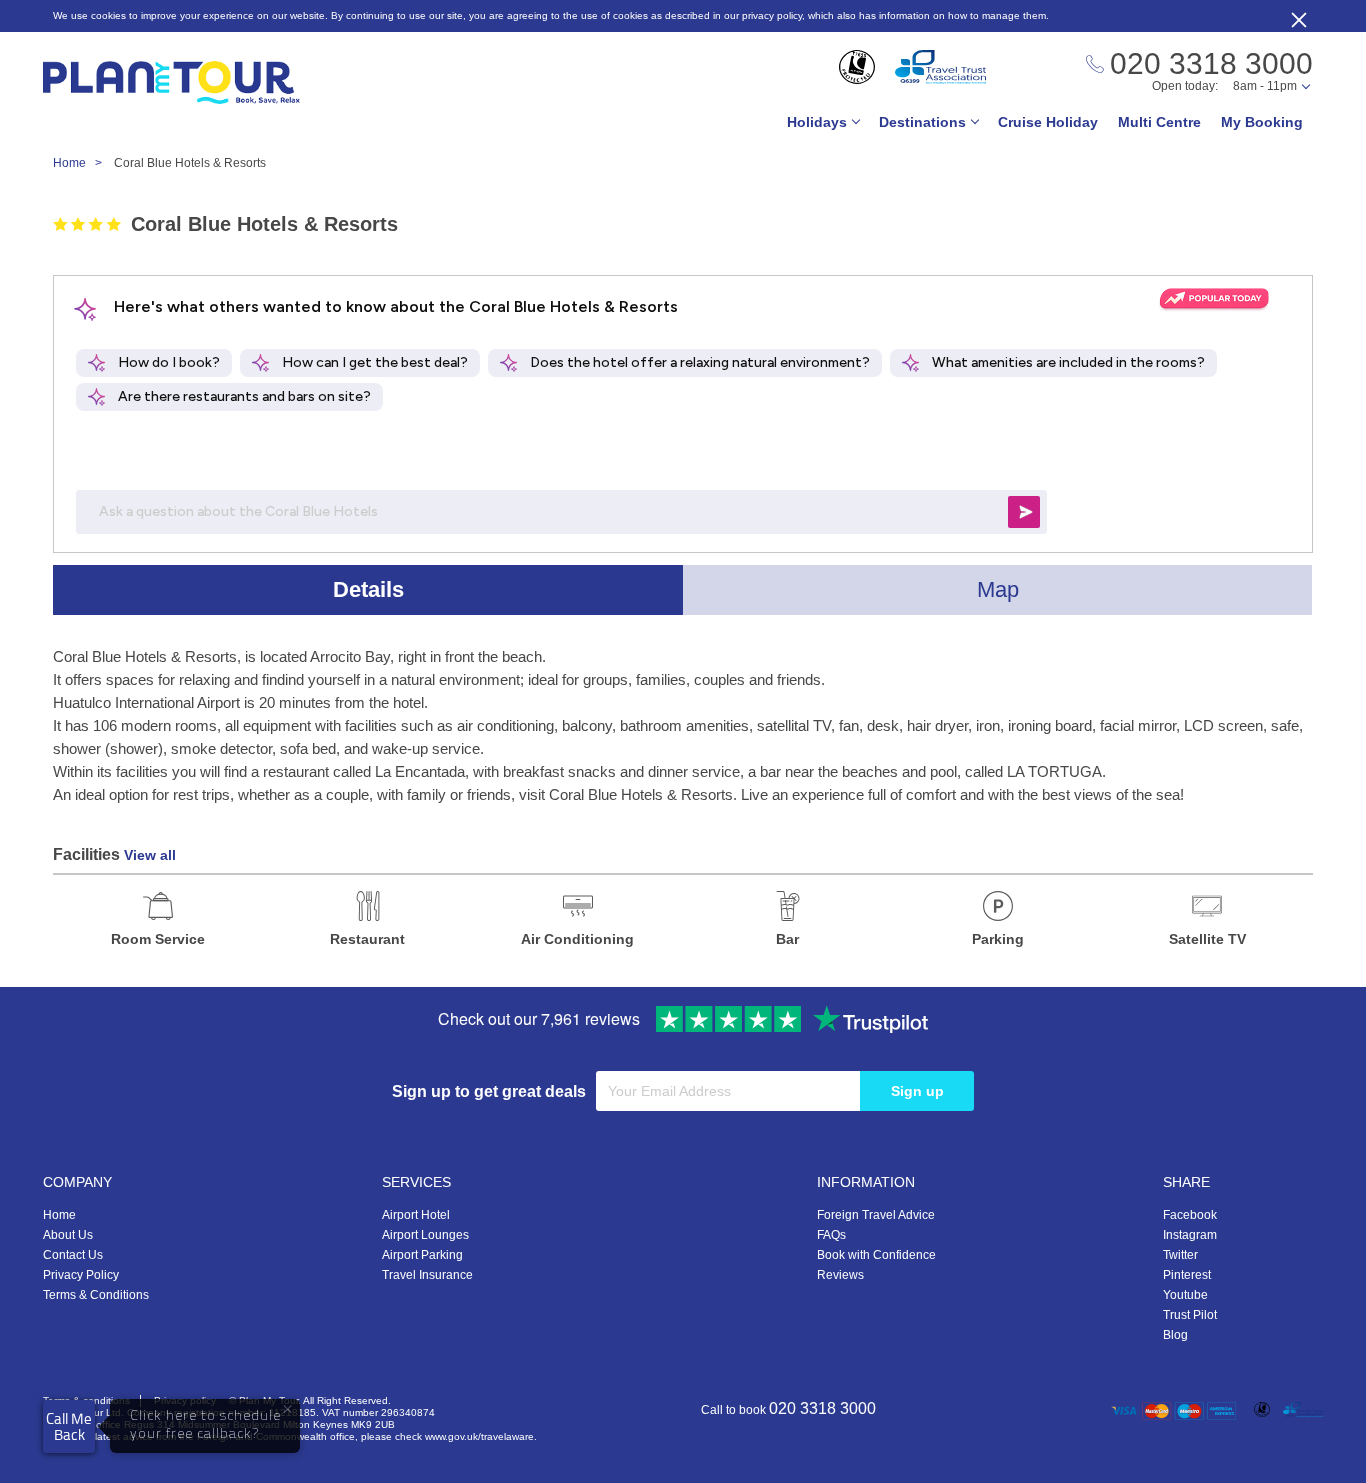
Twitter (1180, 1255)
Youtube (1185, 1295)
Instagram (1190, 1235)
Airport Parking (422, 1255)
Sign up (917, 1091)
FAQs (831, 1235)
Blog (1175, 1335)
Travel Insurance (427, 1275)
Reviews (840, 1275)
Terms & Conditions (96, 1295)
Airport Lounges (425, 1235)
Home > (82, 163)
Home (59, 1215)
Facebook (1190, 1215)
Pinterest (1187, 1275)
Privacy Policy (81, 1275)
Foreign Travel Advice (876, 1215)
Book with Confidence (876, 1255)
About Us (68, 1235)
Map (998, 589)
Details (368, 589)
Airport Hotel (416, 1215)
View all (150, 855)
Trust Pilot (1190, 1315)
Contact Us (73, 1255)
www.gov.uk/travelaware (479, 1436)
